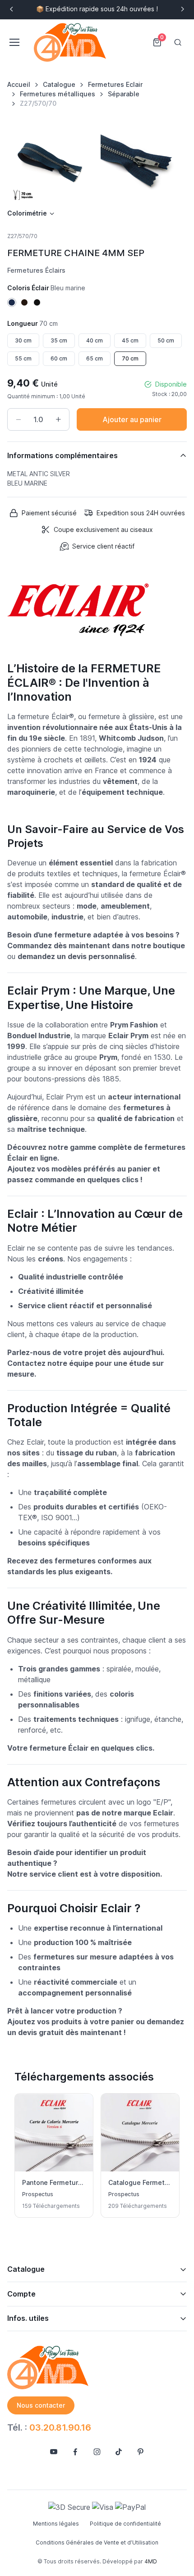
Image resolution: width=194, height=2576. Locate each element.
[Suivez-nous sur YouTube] (54, 2452)
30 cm (23, 340)
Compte (21, 2294)
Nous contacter (41, 2405)
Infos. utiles (28, 2318)
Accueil (19, 84)
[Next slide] (182, 9)
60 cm (59, 358)
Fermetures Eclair (115, 84)
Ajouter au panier (132, 419)
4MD (151, 2561)
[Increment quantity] (58, 419)
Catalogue (59, 84)
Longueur (32, 323)
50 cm (166, 340)
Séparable (124, 94)
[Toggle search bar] (178, 42)
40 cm (95, 340)
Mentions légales (56, 2524)
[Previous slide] (12, 9)
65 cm (95, 358)
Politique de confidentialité (125, 2524)
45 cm (130, 340)
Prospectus (38, 2194)
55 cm (23, 358)
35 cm (59, 340)
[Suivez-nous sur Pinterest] (140, 2452)
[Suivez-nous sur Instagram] (97, 2452)
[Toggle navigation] (14, 42)
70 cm (130, 358)
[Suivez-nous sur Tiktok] (119, 2452)
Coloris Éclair (46, 288)
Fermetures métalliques (58, 94)
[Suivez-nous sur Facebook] (75, 2452)
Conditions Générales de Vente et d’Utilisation (97, 2542)
